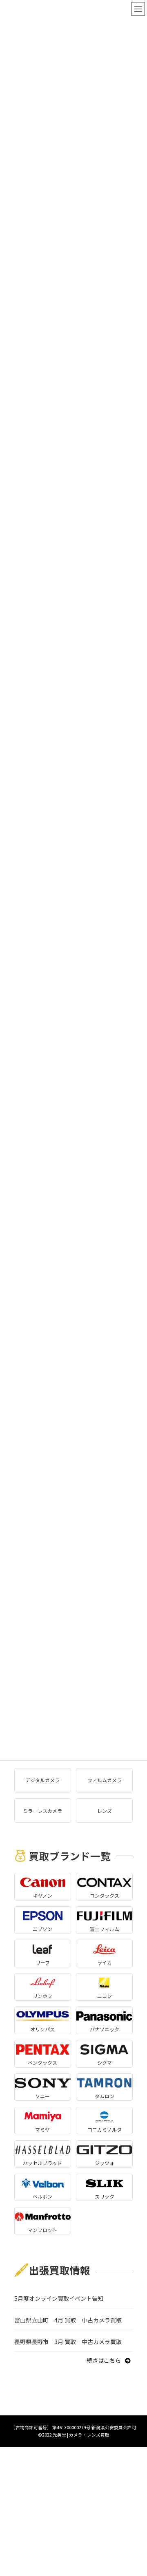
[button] (110, 2360)
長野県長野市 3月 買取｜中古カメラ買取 (68, 2342)
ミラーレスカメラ (42, 1811)
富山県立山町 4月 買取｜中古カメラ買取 (68, 2320)
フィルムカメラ (105, 1780)
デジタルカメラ (42, 1780)
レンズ (105, 1811)
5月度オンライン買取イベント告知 (59, 2298)
